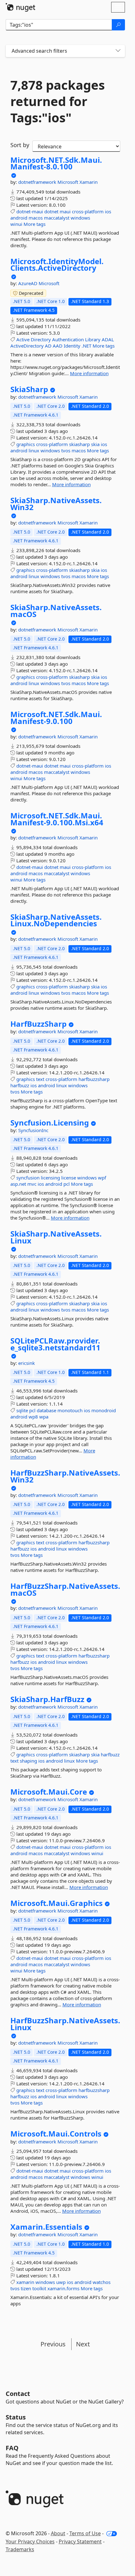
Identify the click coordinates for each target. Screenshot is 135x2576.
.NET (86, 346)
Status (16, 2417)
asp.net (18, 1184)
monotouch (70, 1410)
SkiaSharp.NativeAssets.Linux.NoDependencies (56, 920)
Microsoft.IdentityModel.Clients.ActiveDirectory (57, 265)
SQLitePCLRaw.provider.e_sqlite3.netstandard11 (55, 1344)
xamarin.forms (63, 2288)
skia (95, 444)
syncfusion (28, 1178)
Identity (72, 346)
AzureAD (28, 283)
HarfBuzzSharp (38, 1024)
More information (89, 373)
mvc (32, 1184)
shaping (28, 1761)
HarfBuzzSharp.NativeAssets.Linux (65, 2024)
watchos (102, 2282)
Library (93, 339)
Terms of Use (85, 2533)
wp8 (33, 1417)
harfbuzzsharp (94, 1079)
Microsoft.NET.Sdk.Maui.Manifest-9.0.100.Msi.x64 (57, 819)
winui (16, 224)
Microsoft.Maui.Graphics (57, 1903)
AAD (58, 346)
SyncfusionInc (33, 1130)
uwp (61, 2282)
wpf (102, 1178)
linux (34, 450)
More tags (35, 224)
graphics (26, 444)
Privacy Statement (80, 2541)
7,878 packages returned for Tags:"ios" (58, 101)
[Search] (118, 25)
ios (108, 211)
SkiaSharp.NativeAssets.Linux (56, 1237)
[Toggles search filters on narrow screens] (118, 51)
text (40, 1079)
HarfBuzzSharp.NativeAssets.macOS (65, 1589)
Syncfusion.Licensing (50, 1123)
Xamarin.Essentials (46, 2227)
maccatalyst (57, 218)
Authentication (68, 339)
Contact (18, 2394)
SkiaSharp (29, 389)
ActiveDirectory (27, 346)
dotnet (51, 211)
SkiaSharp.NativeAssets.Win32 (56, 504)
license (69, 1178)
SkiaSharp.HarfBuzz (47, 1699)
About (58, 2533)
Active (23, 339)
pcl (67, 1184)
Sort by (20, 145)
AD (48, 346)
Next (83, 2344)
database (46, 1410)
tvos (66, 450)
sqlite (22, 1410)
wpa (44, 1417)
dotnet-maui (30, 211)
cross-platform (88, 211)
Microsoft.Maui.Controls (56, 2134)
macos (36, 218)
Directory (41, 339)
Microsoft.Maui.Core (49, 1792)
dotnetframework (38, 182)
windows (80, 218)
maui (65, 211)
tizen (26, 2288)
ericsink (27, 1363)
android (19, 218)
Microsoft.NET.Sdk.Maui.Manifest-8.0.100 (56, 163)
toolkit (39, 2288)
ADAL (108, 339)
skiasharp (79, 444)
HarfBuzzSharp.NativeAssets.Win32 (65, 1476)
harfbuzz (20, 1085)
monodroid (104, 1410)
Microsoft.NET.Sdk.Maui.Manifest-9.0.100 (56, 718)
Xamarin (89, 182)
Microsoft (68, 182)
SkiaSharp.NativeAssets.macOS (56, 611)
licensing (50, 1178)
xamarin (25, 2282)
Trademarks (20, 2549)
